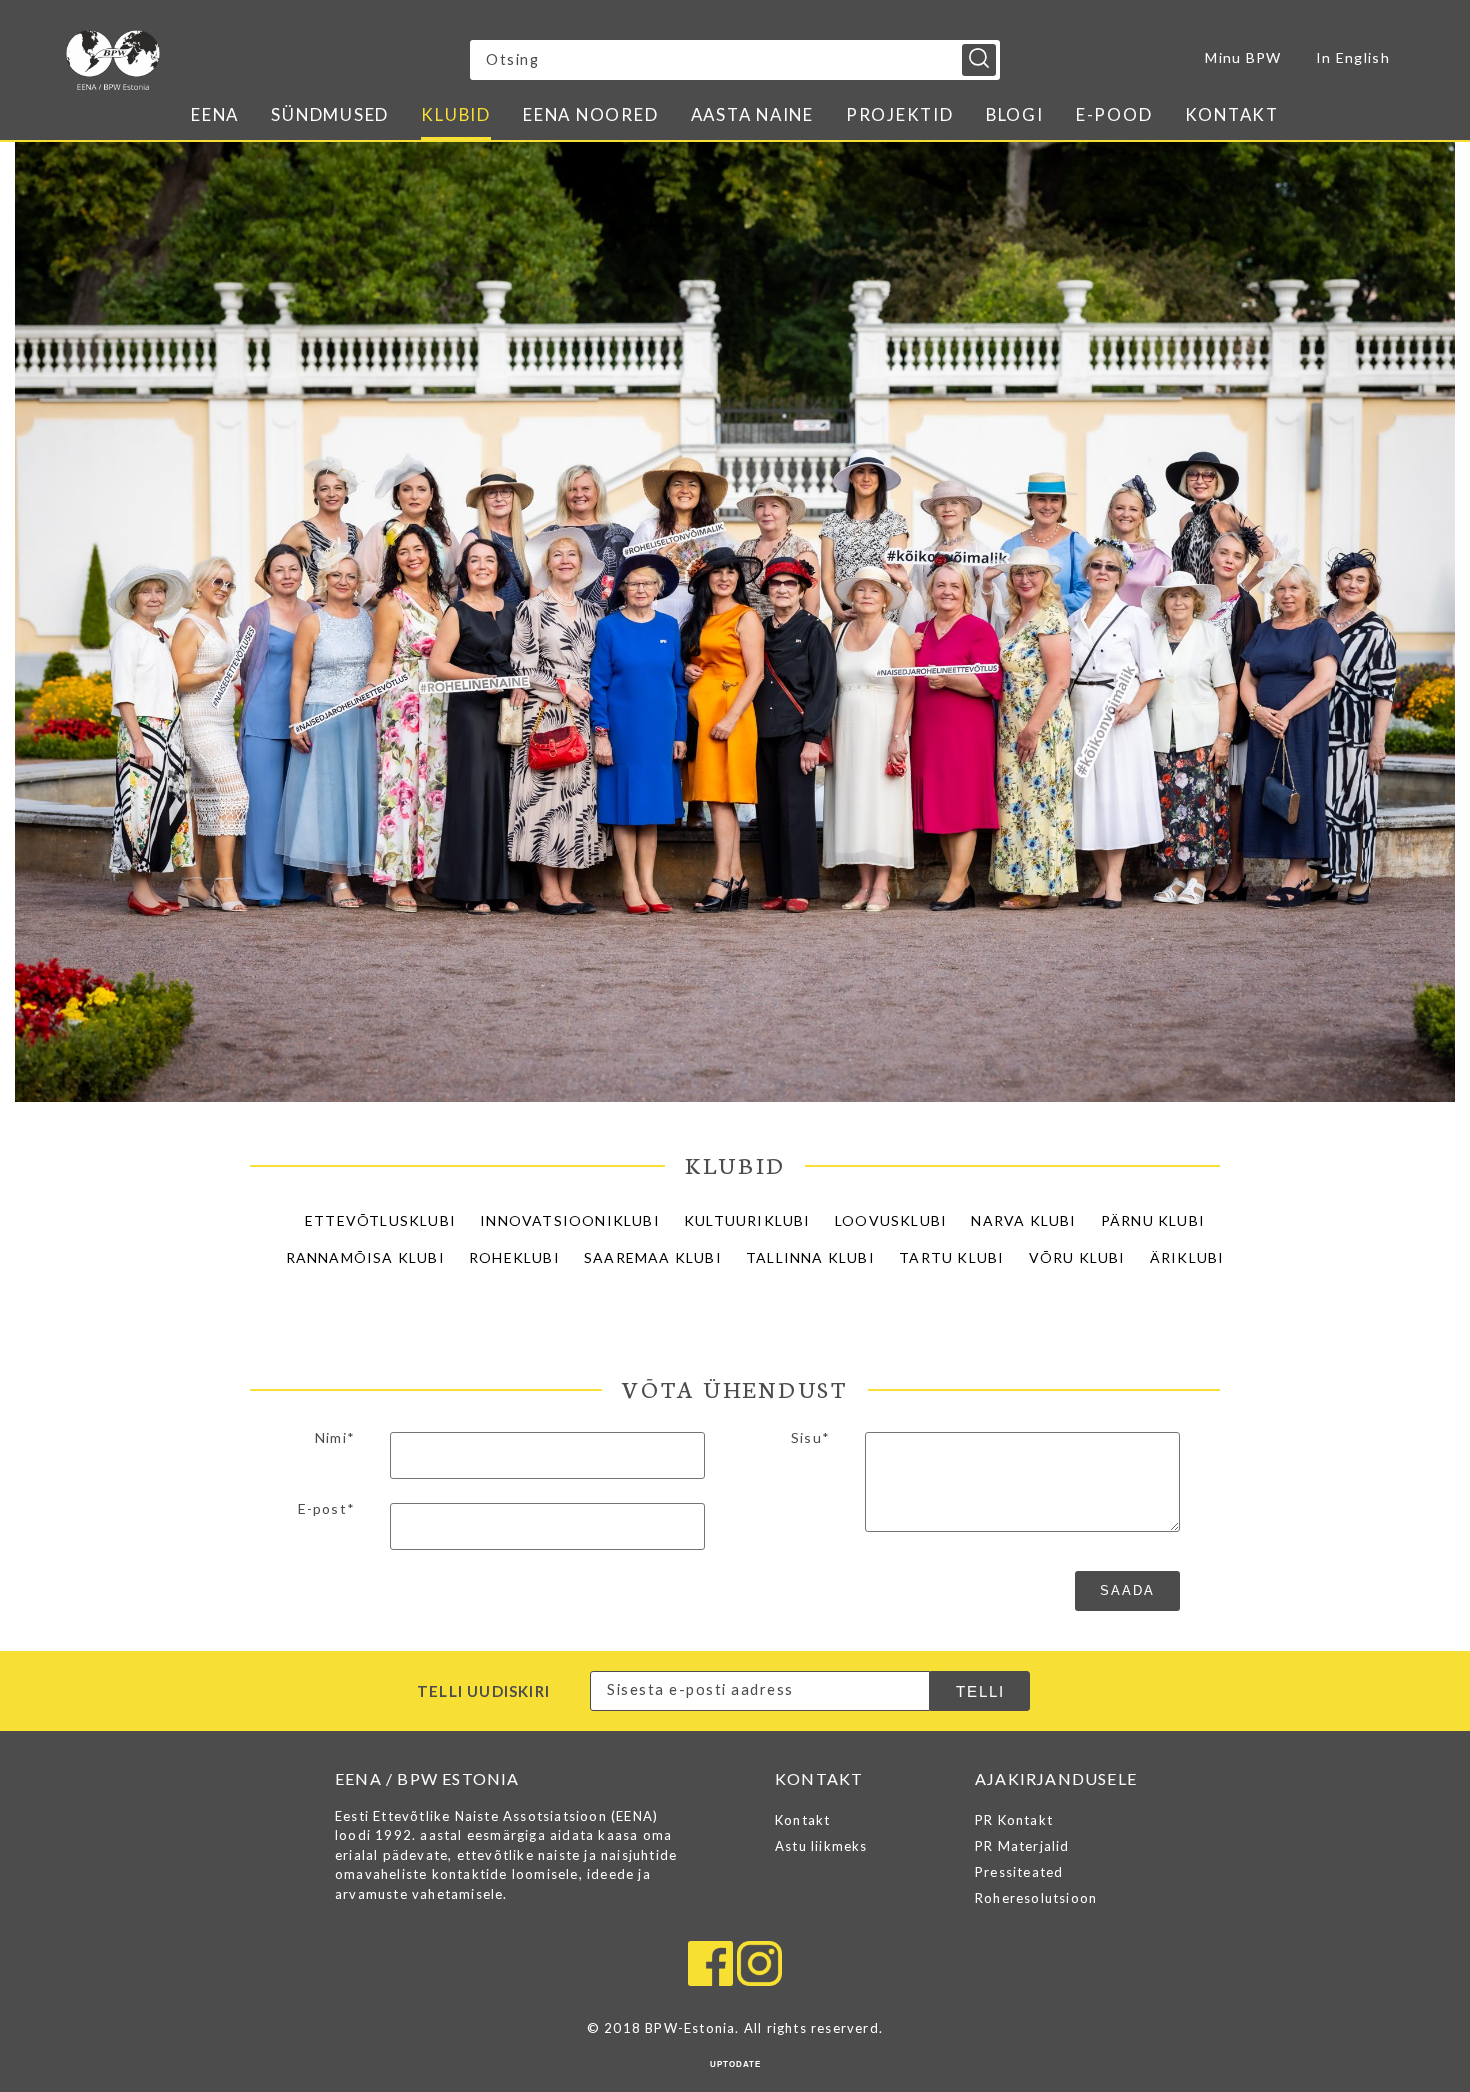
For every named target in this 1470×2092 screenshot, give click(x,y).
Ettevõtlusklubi (380, 1220)
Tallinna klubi (810, 1257)
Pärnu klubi (1153, 1220)
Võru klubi (1077, 1257)
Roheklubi (514, 1257)
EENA (215, 114)
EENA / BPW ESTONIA (241, 60)
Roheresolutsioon (1036, 1898)
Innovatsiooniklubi (570, 1220)
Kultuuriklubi (747, 1220)
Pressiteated (1019, 1872)
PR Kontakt (1014, 1820)
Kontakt (1232, 114)
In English (1353, 57)
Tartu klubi (951, 1257)
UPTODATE (735, 2064)
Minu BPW (1243, 57)
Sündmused (330, 114)
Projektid (900, 114)
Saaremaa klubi (653, 1257)
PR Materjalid (1022, 1846)
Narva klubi (1023, 1220)
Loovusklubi (891, 1220)
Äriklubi (1187, 1257)
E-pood (1114, 114)
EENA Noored (590, 114)
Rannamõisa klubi (365, 1257)
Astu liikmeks (821, 1846)
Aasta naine (752, 114)
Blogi (1015, 114)
